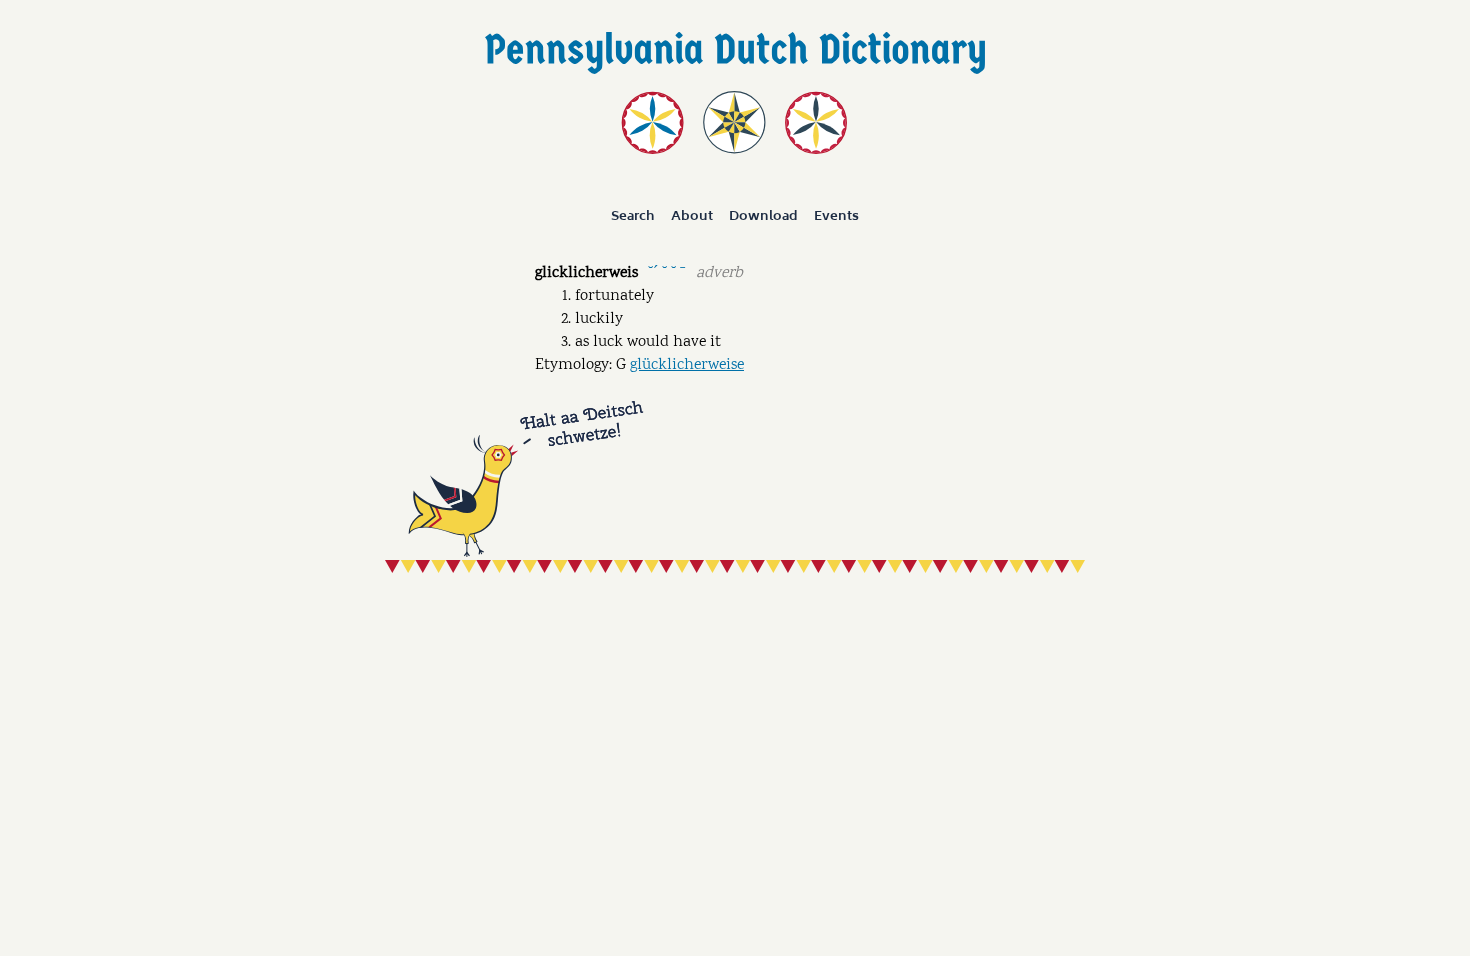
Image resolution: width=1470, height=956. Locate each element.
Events (836, 216)
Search (633, 216)
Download (763, 216)
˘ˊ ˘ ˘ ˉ (666, 271)
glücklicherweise (687, 365)
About (692, 216)
